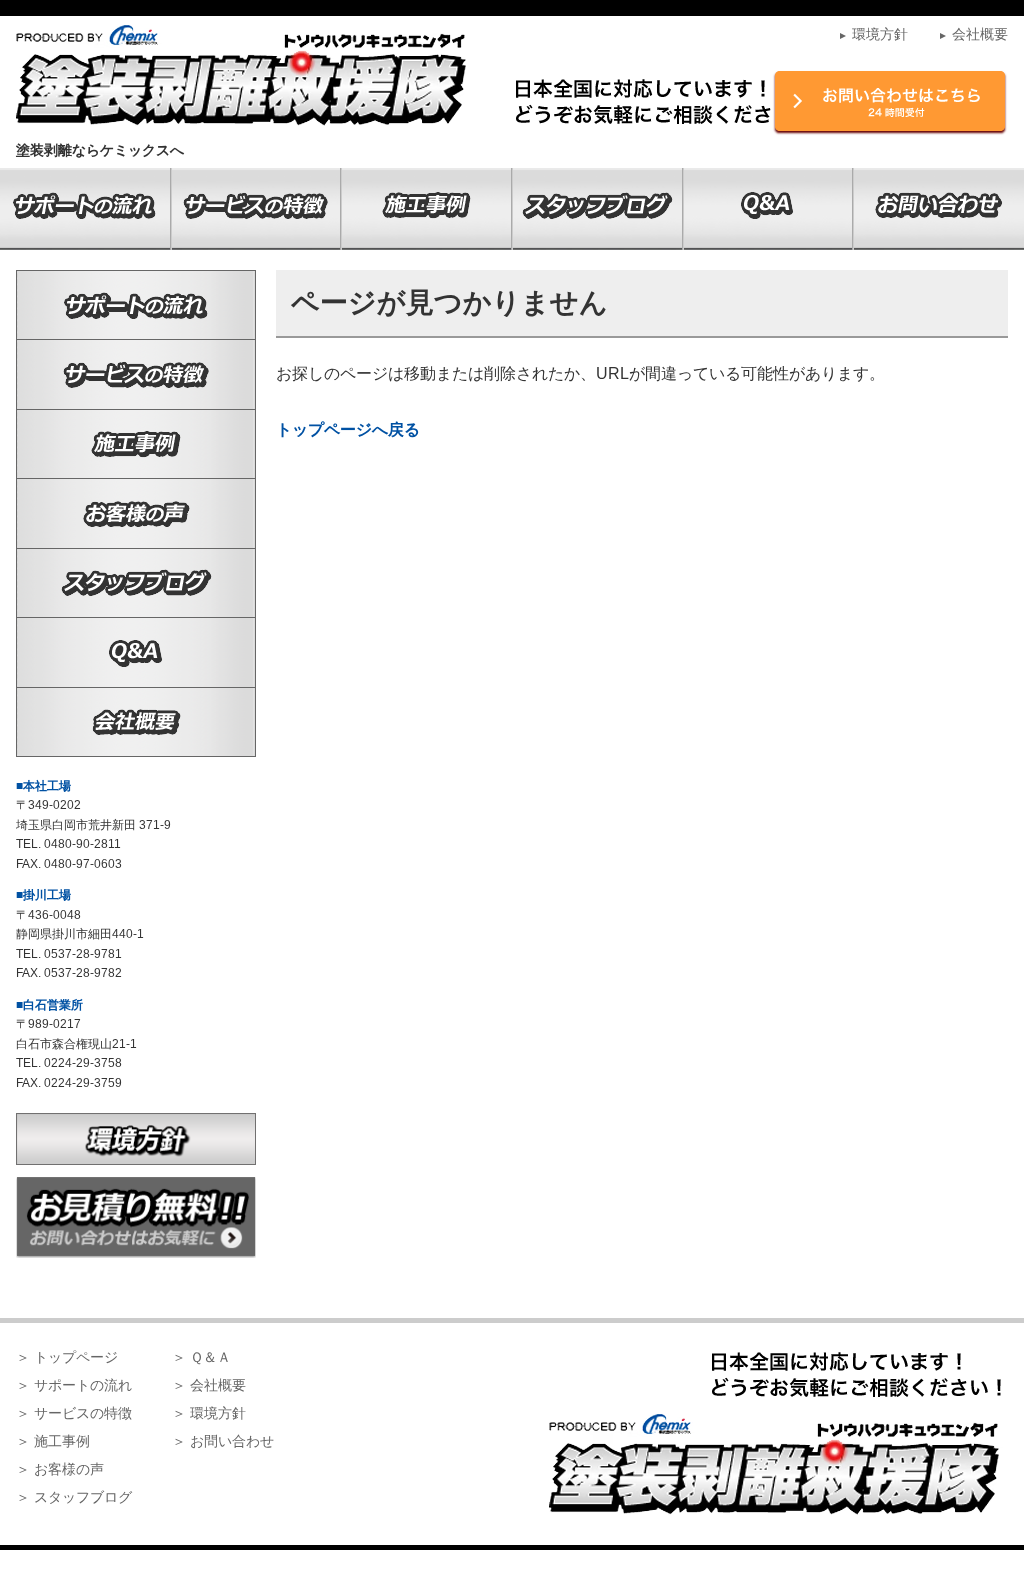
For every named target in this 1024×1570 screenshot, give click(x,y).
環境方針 (873, 34)
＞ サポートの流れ (74, 1385)
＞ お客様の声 (60, 1469)
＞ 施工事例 (53, 1441)
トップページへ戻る (348, 429)
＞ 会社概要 (209, 1385)
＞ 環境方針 (209, 1413)
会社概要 (973, 34)
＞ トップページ (67, 1357)
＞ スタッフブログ (74, 1497)
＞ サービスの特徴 (74, 1413)
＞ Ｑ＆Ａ (201, 1357)
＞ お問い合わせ (223, 1441)
